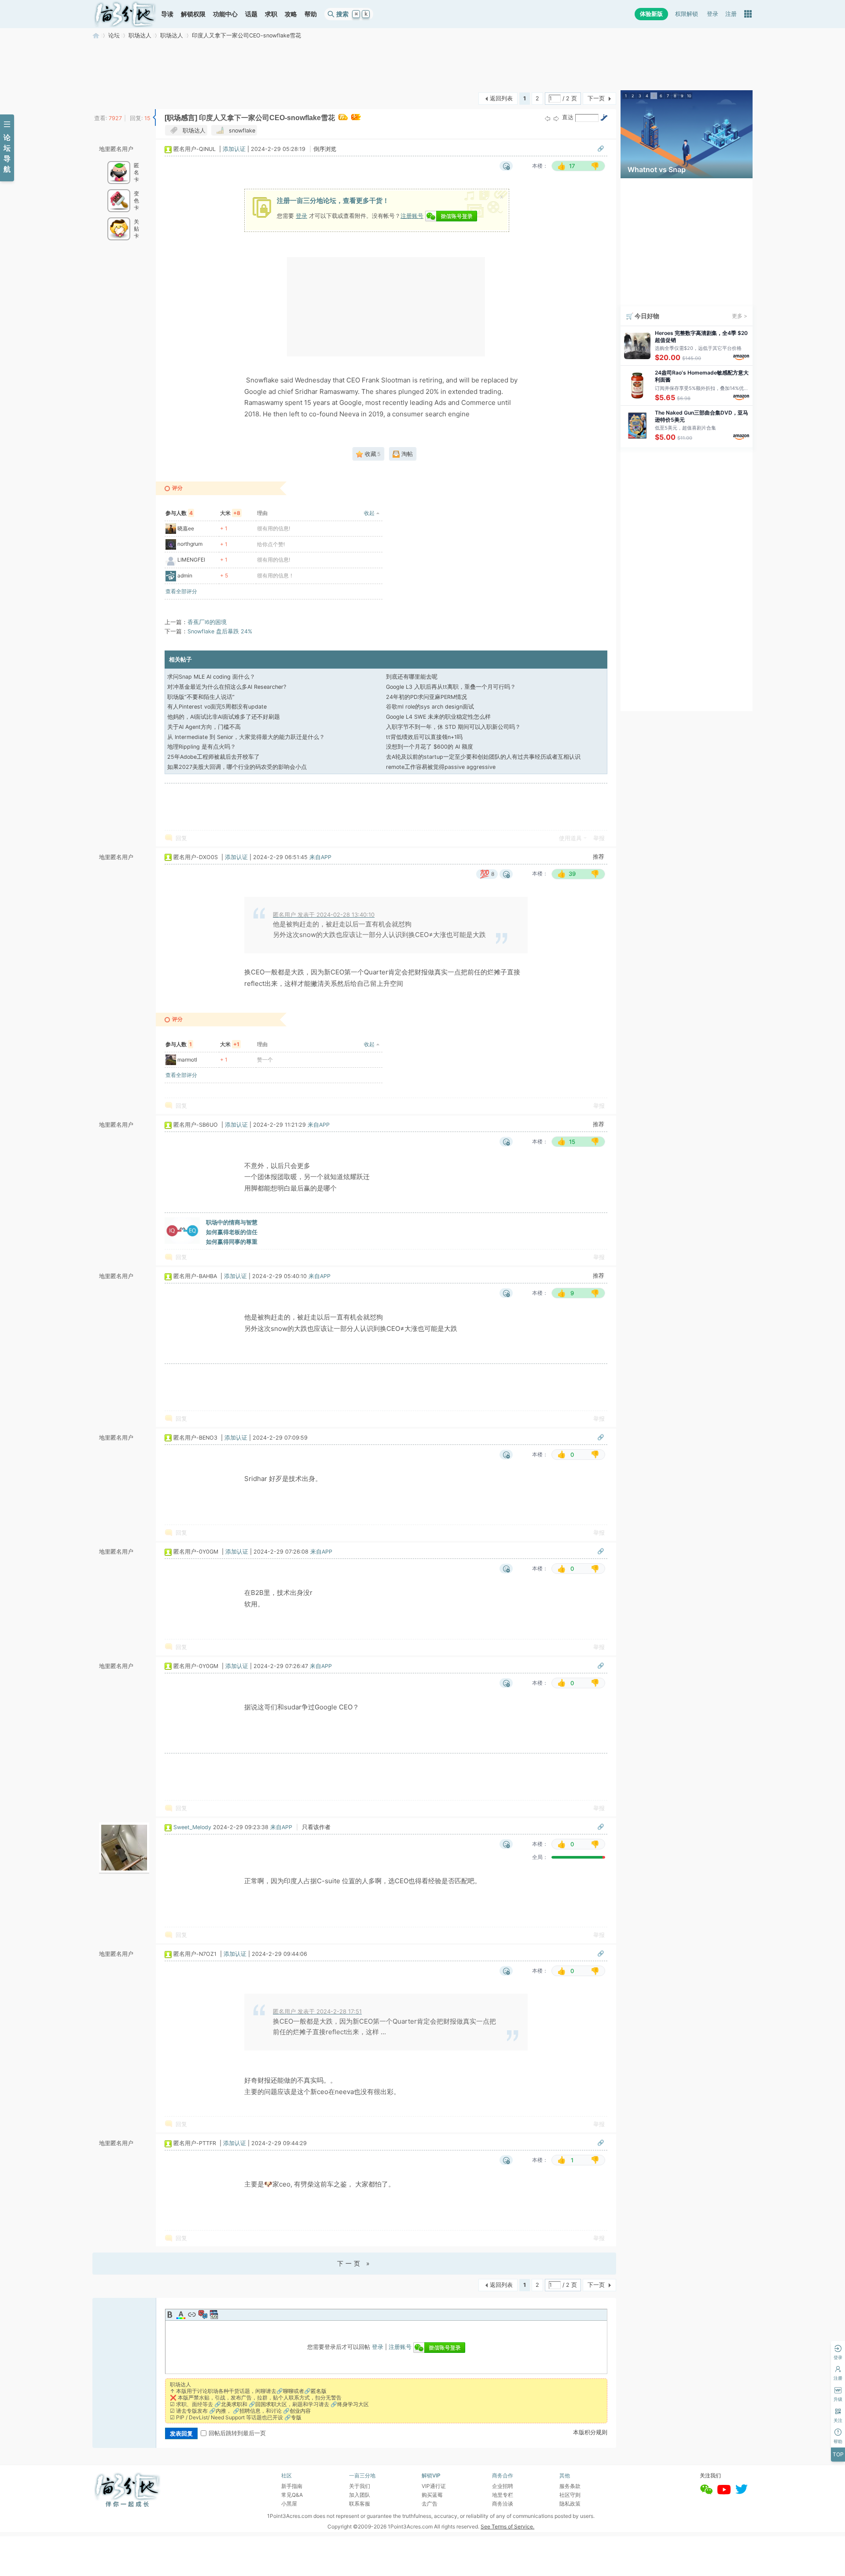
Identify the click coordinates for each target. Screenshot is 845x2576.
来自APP (320, 857)
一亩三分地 (96, 35)
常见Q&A (292, 2495)
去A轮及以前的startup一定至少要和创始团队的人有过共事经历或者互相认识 (483, 757)
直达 (568, 117)
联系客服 (360, 2504)
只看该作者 (316, 1827)
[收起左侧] (154, 118)
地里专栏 (503, 2495)
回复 (181, 838)
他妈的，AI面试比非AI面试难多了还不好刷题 (224, 717)
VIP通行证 (434, 2486)
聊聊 (288, 2391)
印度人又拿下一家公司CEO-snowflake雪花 (246, 35)
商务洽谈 (503, 2504)
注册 (731, 14)
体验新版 (651, 14)
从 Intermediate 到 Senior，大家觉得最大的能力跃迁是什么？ (246, 737)
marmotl (187, 1060)
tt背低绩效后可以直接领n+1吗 (424, 737)
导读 (167, 14)
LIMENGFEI (191, 560)
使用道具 (570, 838)
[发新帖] (110, 97)
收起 (369, 513)
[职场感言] (181, 118)
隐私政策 (570, 2504)
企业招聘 (503, 2486)
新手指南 (292, 2486)
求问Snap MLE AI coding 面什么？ (211, 677)
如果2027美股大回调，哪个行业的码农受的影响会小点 (237, 767)
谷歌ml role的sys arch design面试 (430, 707)
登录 (713, 14)
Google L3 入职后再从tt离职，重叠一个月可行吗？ (451, 687)
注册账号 (412, 216)
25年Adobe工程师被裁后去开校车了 (213, 757)
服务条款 (570, 2486)
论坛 (114, 35)
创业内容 (300, 2411)
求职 (271, 14)
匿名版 (319, 2391)
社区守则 (570, 2495)
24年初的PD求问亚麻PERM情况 (426, 697)
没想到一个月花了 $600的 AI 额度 (430, 747)
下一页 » (355, 2263)
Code (214, 2315)
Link (192, 2315)
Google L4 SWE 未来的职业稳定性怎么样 (438, 717)
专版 (296, 2417)
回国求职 (266, 2404)
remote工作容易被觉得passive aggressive (441, 767)
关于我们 (360, 2486)
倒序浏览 (325, 149)
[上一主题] (547, 118)
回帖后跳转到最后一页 (237, 2433)
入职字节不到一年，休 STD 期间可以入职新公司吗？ (453, 727)
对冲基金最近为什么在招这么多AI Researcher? (227, 687)
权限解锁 (687, 14)
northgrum (190, 544)
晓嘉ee (186, 528)
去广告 (430, 2504)
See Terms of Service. (507, 2526)
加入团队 (360, 2495)
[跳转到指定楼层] (604, 118)
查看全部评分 (181, 591)
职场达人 (140, 35)
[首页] (125, 14)
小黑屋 (289, 2504)
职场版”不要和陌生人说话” (201, 697)
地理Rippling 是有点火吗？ (202, 747)
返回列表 (501, 98)
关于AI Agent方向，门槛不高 (204, 727)
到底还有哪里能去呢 (412, 677)
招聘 (245, 2411)
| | (235, 149)
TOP (838, 2454)
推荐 (599, 857)
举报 (599, 838)
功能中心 (225, 14)
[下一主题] (556, 118)
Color (181, 2315)
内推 (221, 2411)
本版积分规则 (590, 2432)
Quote (203, 2315)
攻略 (291, 14)
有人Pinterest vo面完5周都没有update (217, 707)
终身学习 (348, 2404)
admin (185, 575)
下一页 (596, 98)
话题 (251, 14)
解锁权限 (193, 14)
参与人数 (179, 513)
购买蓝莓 (432, 2495)
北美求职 (231, 2404)
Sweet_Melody (192, 1827)
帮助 (311, 14)
